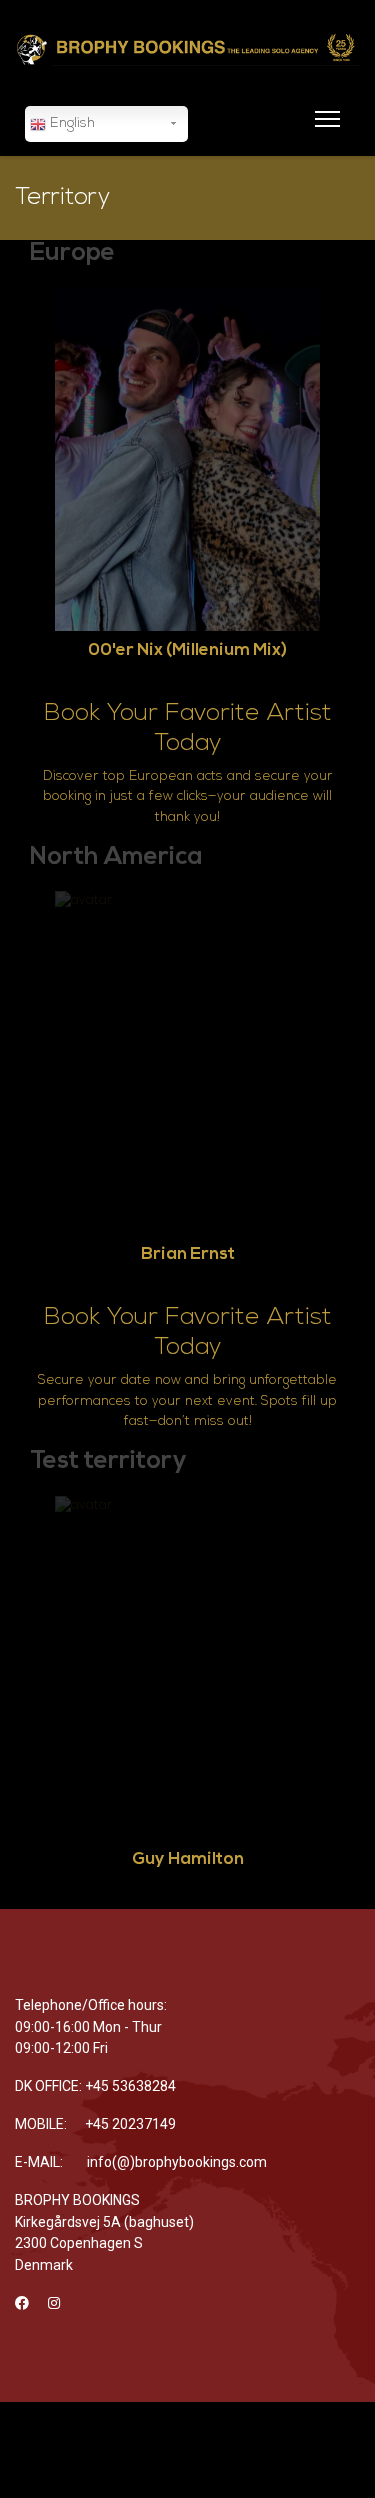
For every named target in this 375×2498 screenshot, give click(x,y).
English (70, 123)
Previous (35, 500)
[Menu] (323, 131)
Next (340, 500)
